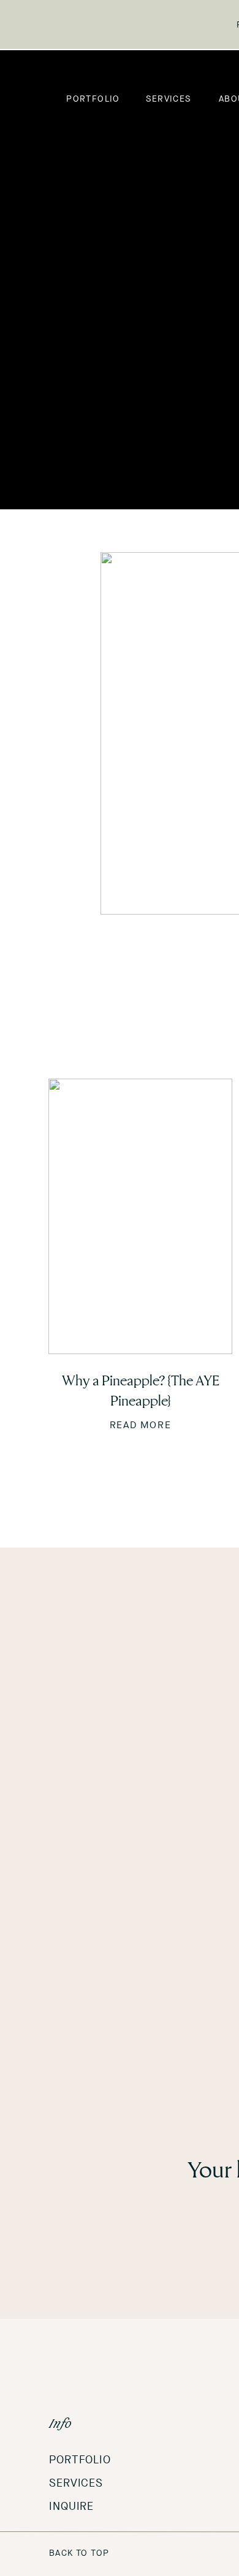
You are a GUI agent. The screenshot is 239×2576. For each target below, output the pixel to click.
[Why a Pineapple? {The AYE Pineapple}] (140, 1216)
